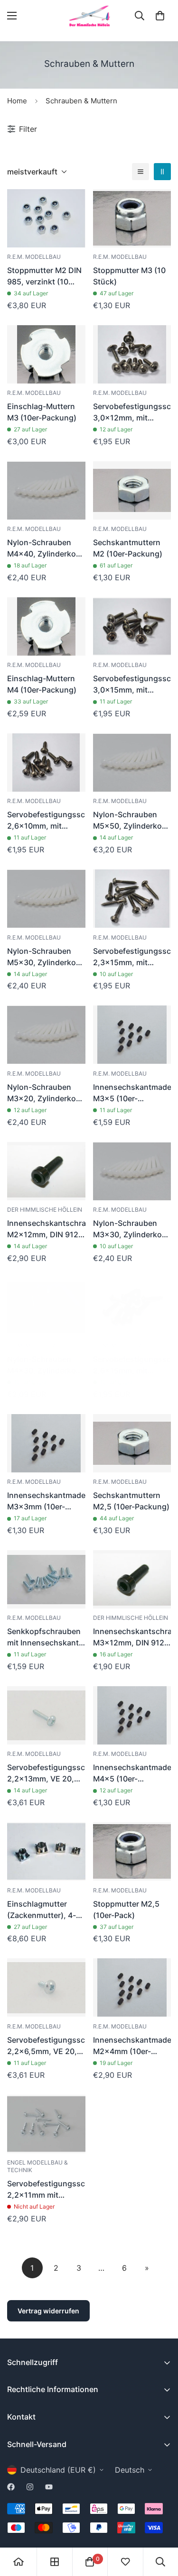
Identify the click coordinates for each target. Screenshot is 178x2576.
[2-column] (162, 172)
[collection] (55, 2562)
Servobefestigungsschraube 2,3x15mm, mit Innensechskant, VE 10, (132, 957)
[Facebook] (11, 2487)
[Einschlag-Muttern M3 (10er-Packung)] (46, 354)
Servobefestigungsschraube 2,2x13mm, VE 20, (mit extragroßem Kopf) (46, 1773)
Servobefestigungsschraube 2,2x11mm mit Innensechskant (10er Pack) (46, 2190)
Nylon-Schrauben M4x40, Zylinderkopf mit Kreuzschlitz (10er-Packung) (45, 548)
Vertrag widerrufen (48, 2311)
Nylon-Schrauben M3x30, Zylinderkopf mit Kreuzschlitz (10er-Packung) (131, 1229)
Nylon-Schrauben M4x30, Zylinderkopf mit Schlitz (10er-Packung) (45, 1365)
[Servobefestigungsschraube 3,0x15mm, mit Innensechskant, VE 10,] (132, 626)
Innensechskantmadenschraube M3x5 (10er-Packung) (132, 1093)
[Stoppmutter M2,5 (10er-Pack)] (132, 1851)
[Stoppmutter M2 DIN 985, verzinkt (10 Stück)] (46, 218)
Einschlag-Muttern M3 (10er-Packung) (42, 412)
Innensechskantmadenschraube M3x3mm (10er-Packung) (46, 1501)
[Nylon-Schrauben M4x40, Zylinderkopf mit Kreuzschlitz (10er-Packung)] (46, 490)
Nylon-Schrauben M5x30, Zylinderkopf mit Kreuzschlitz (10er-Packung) (45, 957)
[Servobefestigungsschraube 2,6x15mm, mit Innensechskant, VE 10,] (132, 1307)
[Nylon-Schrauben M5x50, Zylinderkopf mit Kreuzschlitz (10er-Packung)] (132, 763)
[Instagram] (30, 2487)
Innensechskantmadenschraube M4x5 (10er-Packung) (132, 1773)
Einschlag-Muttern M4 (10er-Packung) (42, 684)
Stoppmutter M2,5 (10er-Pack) (126, 1909)
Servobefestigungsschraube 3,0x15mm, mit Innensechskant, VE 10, (132, 685)
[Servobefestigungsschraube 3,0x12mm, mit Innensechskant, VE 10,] (132, 354)
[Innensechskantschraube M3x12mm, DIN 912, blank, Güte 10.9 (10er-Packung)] (132, 1579)
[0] (160, 16)
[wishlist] (125, 2562)
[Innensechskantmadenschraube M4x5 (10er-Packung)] (132, 1715)
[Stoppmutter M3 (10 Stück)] (132, 218)
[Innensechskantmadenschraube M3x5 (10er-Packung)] (132, 1035)
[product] (19, 2562)
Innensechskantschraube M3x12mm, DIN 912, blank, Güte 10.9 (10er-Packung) (132, 1637)
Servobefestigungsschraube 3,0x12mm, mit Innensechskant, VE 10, (132, 412)
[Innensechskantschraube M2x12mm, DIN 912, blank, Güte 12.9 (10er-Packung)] (46, 1171)
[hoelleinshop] (89, 16)
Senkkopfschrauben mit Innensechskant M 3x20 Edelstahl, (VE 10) (44, 1637)
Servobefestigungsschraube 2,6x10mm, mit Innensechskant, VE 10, (46, 821)
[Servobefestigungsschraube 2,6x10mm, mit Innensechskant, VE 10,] (46, 763)
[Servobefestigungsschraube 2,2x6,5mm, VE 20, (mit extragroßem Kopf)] (46, 1987)
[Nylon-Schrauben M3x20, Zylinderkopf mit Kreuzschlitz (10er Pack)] (46, 1035)
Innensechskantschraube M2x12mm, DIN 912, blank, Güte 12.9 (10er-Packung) (46, 1229)
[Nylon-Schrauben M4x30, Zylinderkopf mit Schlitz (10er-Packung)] (46, 1307)
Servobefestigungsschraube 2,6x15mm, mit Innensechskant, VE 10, (132, 1365)
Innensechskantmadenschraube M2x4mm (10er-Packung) (132, 2046)
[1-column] (141, 172)
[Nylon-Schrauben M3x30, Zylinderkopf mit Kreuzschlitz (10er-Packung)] (132, 1171)
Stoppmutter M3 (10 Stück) (129, 276)
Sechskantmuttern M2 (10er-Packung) (128, 548)
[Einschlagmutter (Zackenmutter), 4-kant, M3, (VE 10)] (46, 1851)
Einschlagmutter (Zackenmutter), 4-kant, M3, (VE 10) (42, 1910)
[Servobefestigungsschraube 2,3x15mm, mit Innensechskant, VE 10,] (132, 899)
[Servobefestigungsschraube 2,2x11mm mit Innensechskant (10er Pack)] (46, 2124)
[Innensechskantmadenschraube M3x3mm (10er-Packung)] (46, 1443)
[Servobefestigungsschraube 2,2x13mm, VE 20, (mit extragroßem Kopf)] (46, 1715)
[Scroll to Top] (161, 2526)
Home (17, 101)
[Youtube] (49, 2487)
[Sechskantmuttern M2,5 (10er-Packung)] (132, 1443)
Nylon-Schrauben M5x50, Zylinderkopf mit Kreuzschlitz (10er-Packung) (131, 821)
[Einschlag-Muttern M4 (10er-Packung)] (46, 626)
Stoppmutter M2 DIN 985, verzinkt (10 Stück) (44, 276)
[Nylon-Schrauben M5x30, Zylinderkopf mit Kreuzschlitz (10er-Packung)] (46, 899)
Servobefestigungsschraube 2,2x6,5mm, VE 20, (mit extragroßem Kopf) (46, 2046)
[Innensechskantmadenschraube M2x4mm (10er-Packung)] (132, 1987)
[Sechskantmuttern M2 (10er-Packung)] (132, 490)
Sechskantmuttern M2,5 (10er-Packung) (131, 1501)
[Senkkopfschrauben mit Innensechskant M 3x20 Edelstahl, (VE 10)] (46, 1579)
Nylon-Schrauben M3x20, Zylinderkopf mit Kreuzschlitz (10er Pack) (45, 1093)
